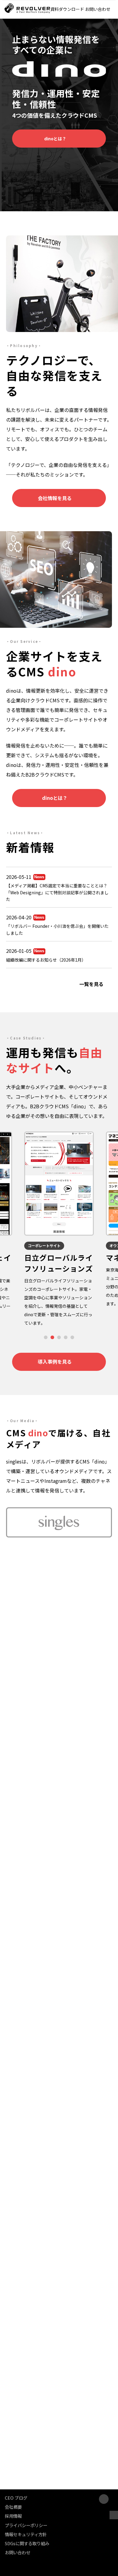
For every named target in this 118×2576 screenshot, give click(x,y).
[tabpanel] (59, 1219)
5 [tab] (72, 1337)
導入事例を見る (55, 1361)
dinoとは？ (55, 139)
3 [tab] (59, 1337)
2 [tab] (52, 1337)
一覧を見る (91, 984)
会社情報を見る (55, 498)
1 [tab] (46, 1337)
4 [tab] (66, 1337)
